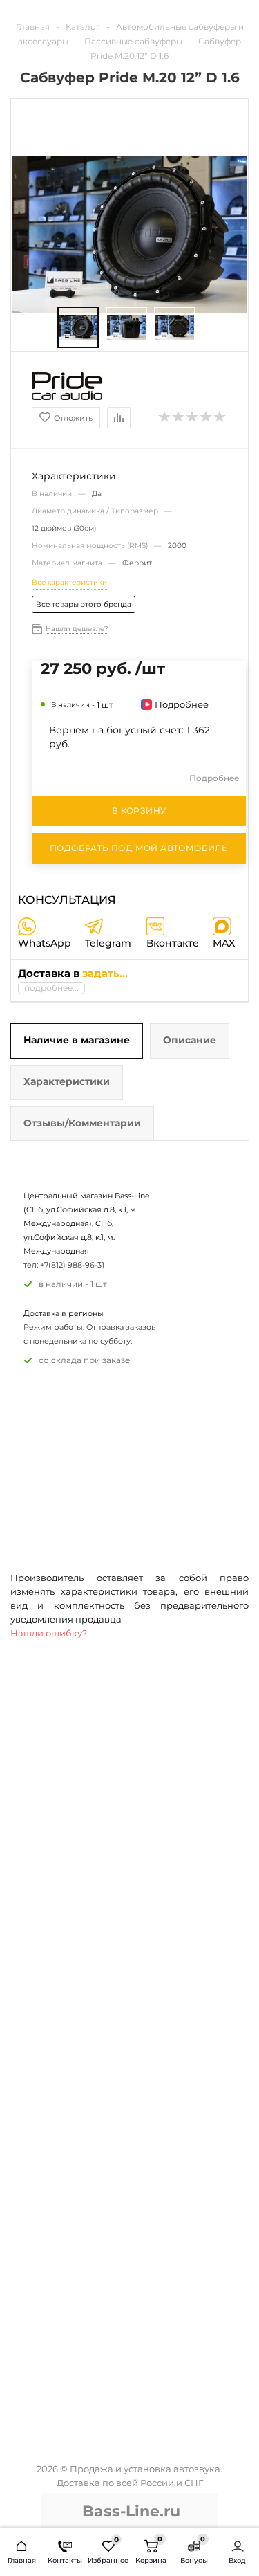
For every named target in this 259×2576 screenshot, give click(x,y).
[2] (179, 417)
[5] (220, 417)
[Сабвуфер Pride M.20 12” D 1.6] (78, 328)
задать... (105, 973)
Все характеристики (69, 582)
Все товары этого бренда (84, 604)
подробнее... (51, 988)
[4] (207, 417)
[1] (165, 417)
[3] (193, 417)
